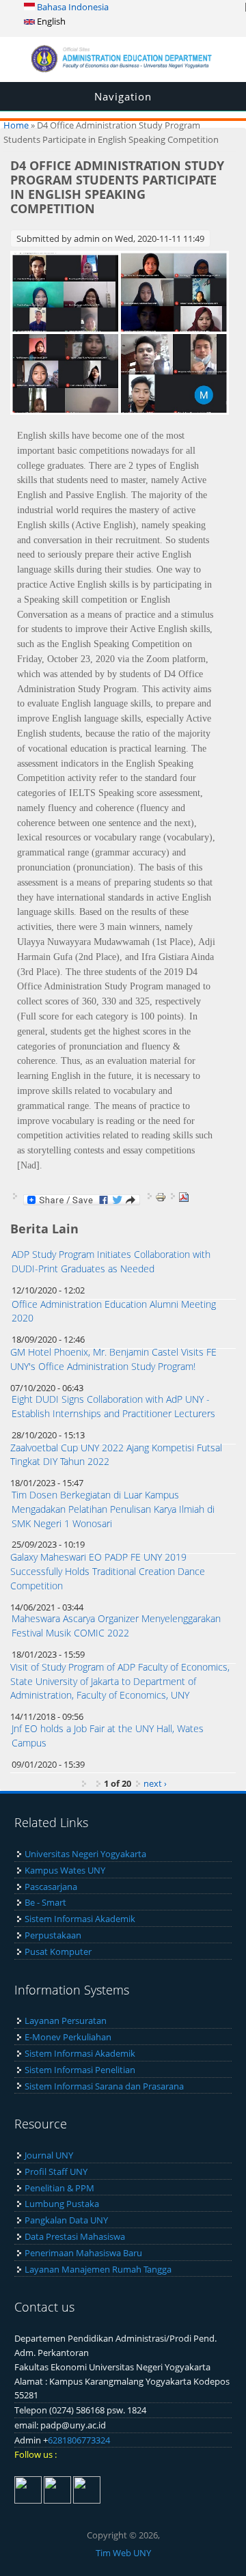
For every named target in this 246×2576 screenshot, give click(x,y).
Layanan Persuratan (66, 2020)
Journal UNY (49, 2155)
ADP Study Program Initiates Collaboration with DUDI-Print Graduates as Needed (111, 1261)
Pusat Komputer (58, 1951)
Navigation (123, 96)
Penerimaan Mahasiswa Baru (83, 2253)
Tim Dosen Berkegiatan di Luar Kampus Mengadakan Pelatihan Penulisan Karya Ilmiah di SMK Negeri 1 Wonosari (113, 1509)
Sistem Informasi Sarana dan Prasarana (104, 2086)
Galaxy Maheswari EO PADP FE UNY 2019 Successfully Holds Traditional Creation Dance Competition (108, 1571)
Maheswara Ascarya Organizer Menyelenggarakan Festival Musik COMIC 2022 (116, 1626)
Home (16, 125)
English (50, 21)
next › (155, 1783)
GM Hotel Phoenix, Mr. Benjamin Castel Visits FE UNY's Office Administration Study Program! (113, 1359)
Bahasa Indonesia (72, 7)
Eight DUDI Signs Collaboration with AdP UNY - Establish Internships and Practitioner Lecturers (113, 1406)
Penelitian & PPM (59, 2188)
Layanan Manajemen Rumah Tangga (98, 2269)
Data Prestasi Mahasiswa (75, 2236)
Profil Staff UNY (56, 2171)
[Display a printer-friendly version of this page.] (161, 1196)
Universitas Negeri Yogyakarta (85, 1854)
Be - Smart (45, 1902)
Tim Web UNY (123, 2553)
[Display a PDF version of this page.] (184, 1196)
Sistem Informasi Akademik (80, 1919)
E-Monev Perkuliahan (68, 2037)
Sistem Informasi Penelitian (80, 2070)
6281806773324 (79, 2440)
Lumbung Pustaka (62, 2204)
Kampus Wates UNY (65, 1870)
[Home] (123, 69)
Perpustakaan (53, 1935)
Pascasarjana (51, 1887)
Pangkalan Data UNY (66, 2220)
